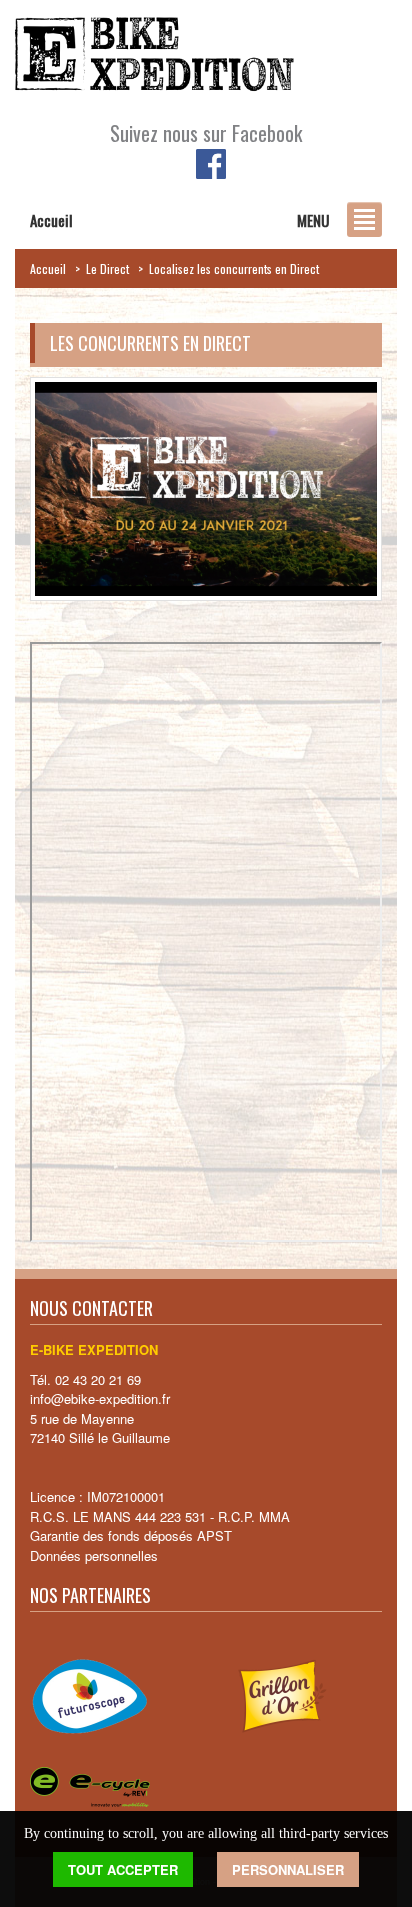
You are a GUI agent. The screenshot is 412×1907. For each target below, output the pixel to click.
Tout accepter (123, 1869)
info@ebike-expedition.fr (100, 1398)
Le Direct (107, 268)
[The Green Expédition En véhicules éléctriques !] (154, 55)
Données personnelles (94, 1555)
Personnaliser (288, 1869)
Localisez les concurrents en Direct (234, 268)
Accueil (48, 268)
